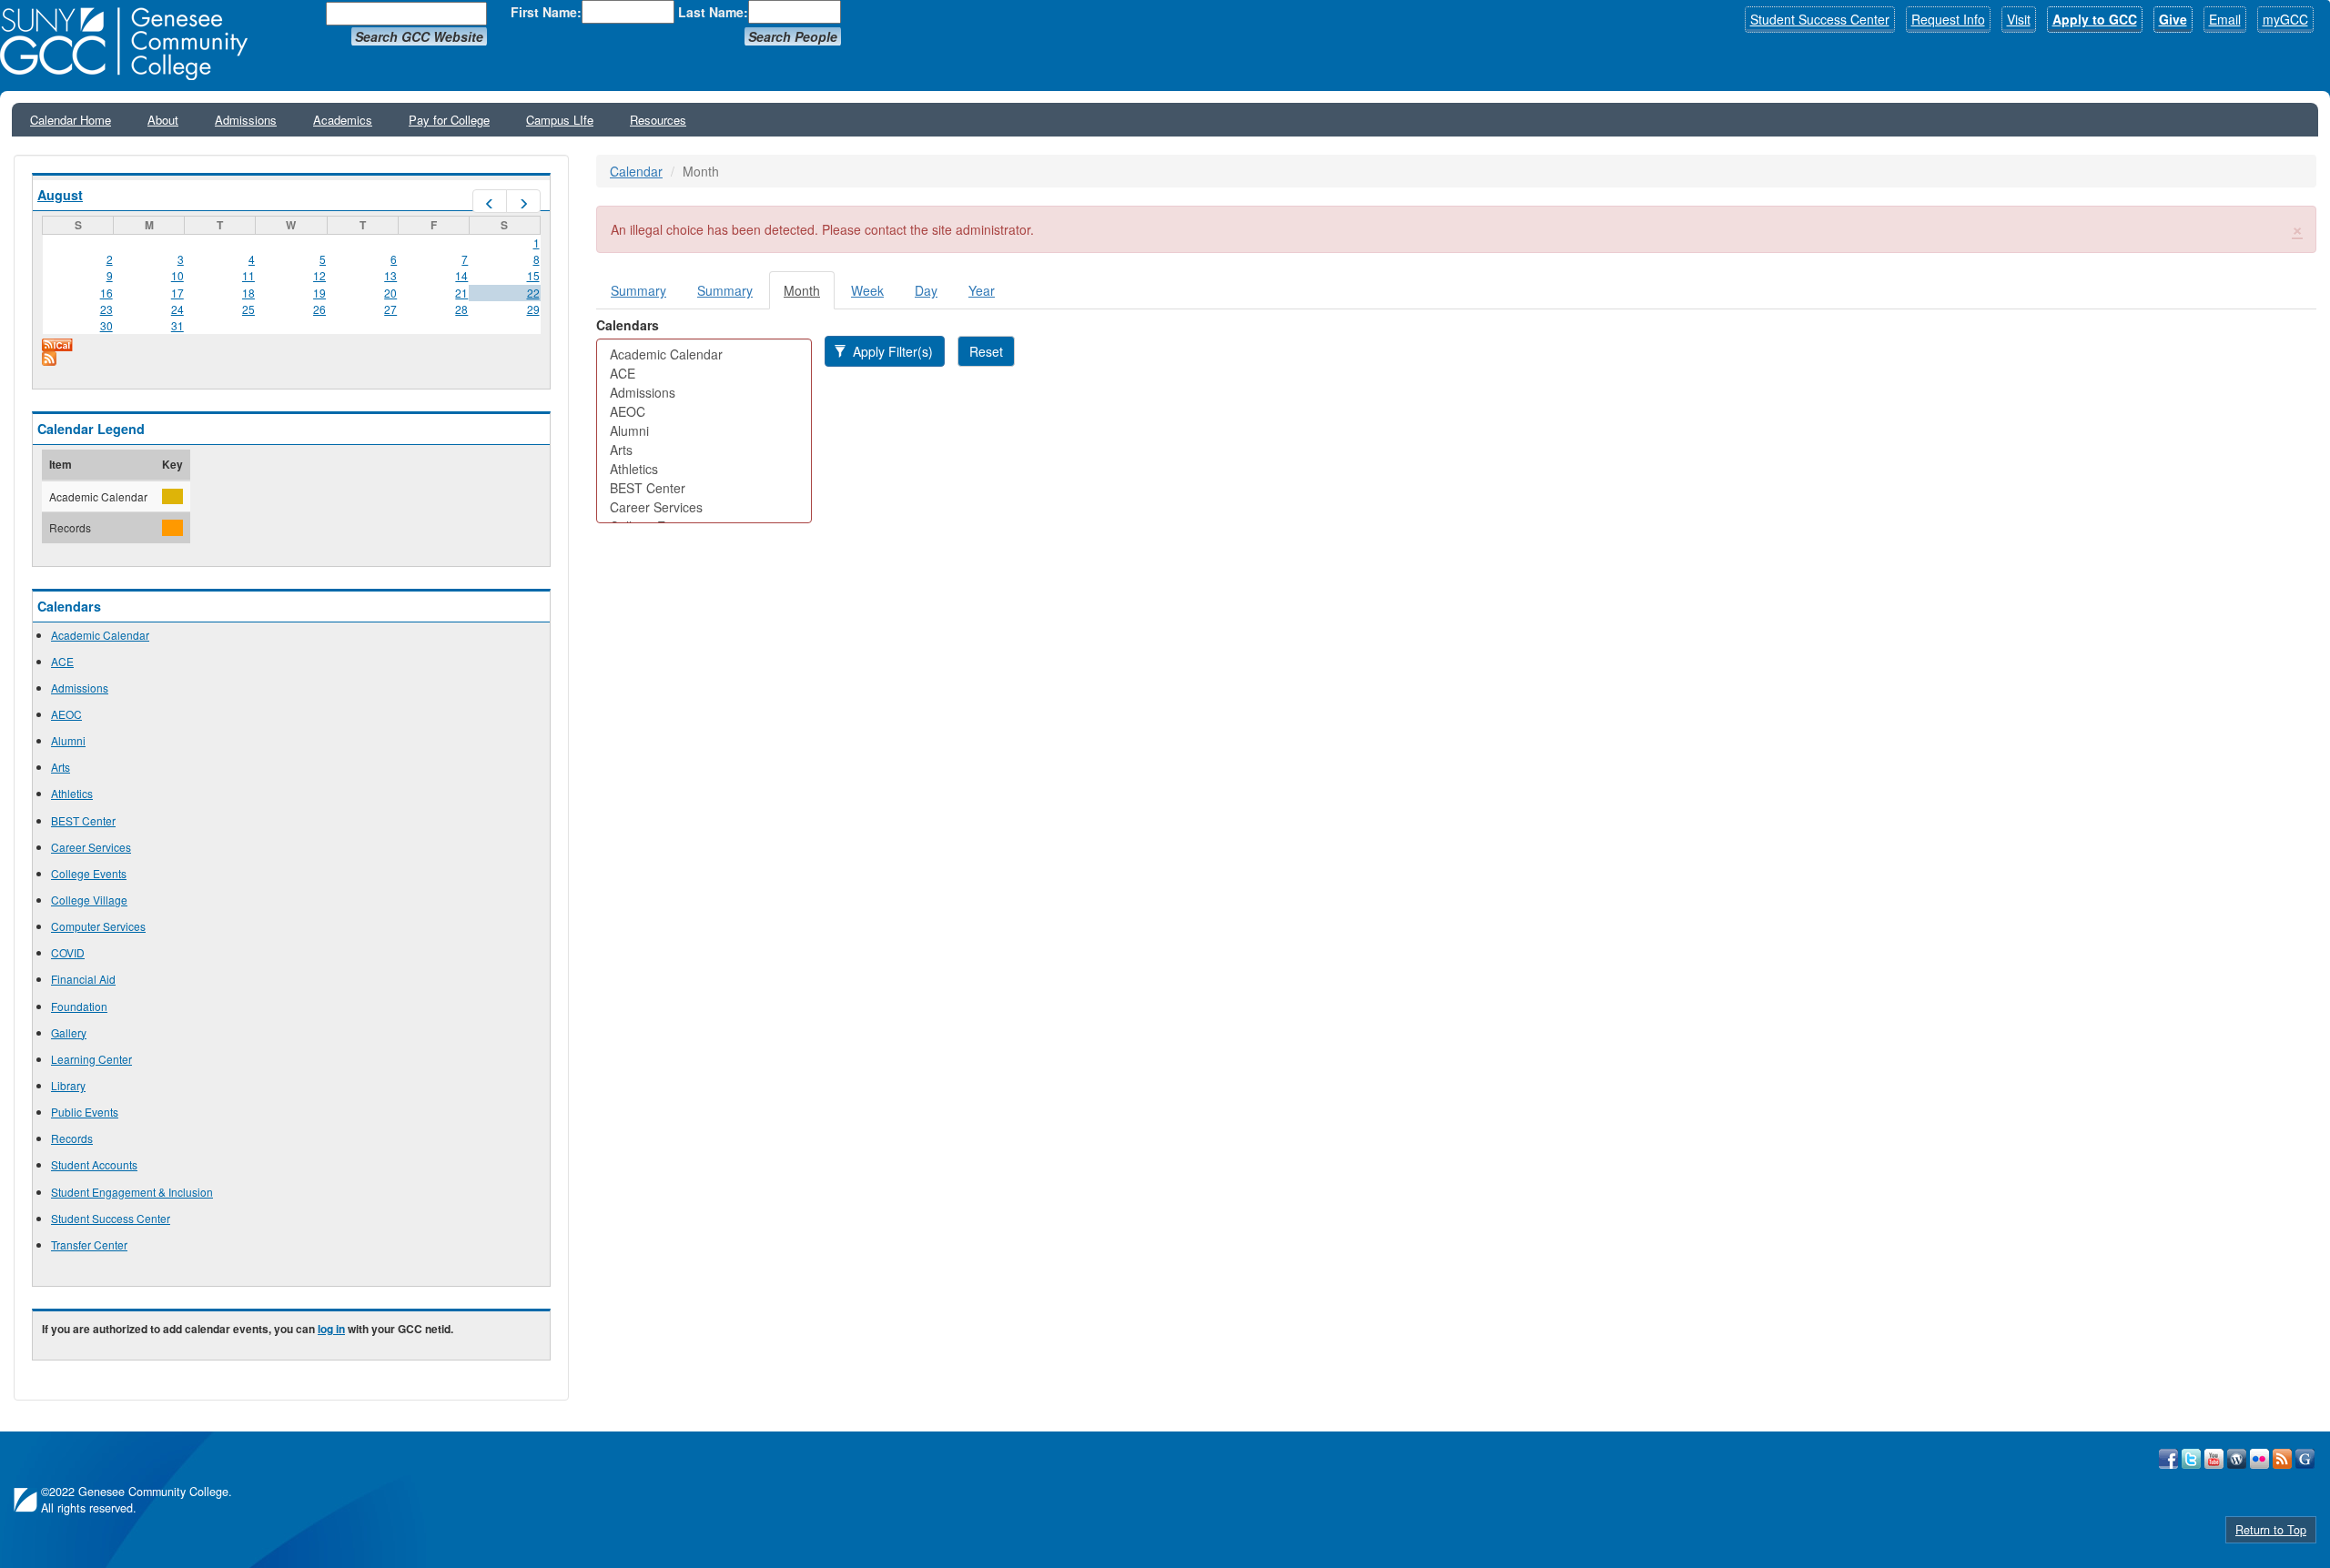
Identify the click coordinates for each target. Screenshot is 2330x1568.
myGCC (2285, 19)
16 (106, 293)
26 (319, 309)
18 (248, 293)
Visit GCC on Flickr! (2259, 1459)
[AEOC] (704, 412)
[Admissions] (704, 393)
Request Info (1948, 19)
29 (533, 309)
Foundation (79, 1006)
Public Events (85, 1112)
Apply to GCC (2095, 19)
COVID (68, 952)
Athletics (72, 793)
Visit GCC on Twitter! (2191, 1459)
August (60, 195)
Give (2173, 19)
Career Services (91, 847)
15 (533, 275)
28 (461, 309)
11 (248, 275)
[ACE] (704, 374)
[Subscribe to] (291, 359)
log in (331, 1329)
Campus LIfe (560, 120)
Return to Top (2271, 1530)
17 (177, 293)
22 (533, 293)
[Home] (130, 44)
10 (177, 275)
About (163, 120)
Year (982, 290)
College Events (89, 873)
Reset (986, 351)
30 (106, 325)
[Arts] (704, 450)
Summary (638, 290)
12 (319, 275)
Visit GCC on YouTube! (2214, 1459)
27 (390, 309)
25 (248, 309)
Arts (61, 767)
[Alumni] (704, 431)
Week (867, 290)
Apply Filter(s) (891, 351)
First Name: (546, 12)
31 (177, 325)
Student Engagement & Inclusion (132, 1192)
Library (68, 1085)
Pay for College (449, 120)
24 (177, 309)
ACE (62, 661)
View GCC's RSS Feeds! (2282, 1459)
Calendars (628, 325)
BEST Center (83, 820)
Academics (343, 120)
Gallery (69, 1032)
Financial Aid (83, 979)
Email (2225, 19)
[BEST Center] (704, 488)
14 (461, 275)
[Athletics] (704, 469)
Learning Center (91, 1059)
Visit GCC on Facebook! (2168, 1459)
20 (390, 293)
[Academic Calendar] (704, 354)
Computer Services (98, 926)
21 (461, 293)
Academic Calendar (100, 635)
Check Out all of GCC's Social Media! (2305, 1459)
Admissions (246, 120)
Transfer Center (89, 1244)
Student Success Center (1820, 19)
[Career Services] (704, 507)
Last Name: (713, 12)
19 (319, 293)
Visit (2019, 19)
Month (809, 295)
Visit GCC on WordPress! (2237, 1459)
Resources (658, 120)
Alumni (68, 740)
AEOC (66, 714)
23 (106, 309)
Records (72, 1138)
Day (926, 290)
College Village (89, 900)
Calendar (636, 171)
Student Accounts (94, 1164)
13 (390, 275)
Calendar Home (71, 120)
